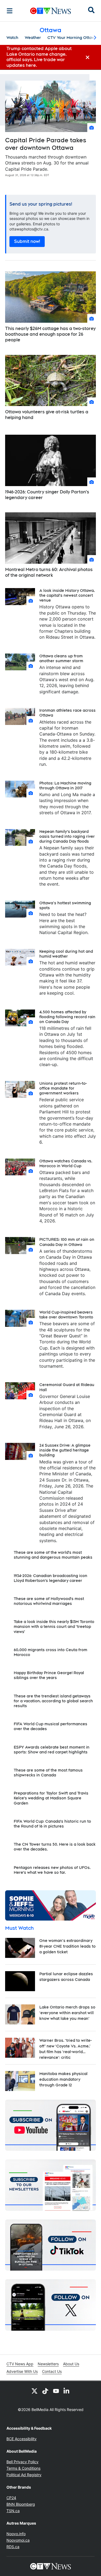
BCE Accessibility (22, 2439)
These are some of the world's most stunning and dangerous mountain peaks (53, 1555)
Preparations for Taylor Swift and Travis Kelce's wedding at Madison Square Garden (51, 1798)
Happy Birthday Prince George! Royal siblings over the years (49, 1675)
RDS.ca (13, 2547)
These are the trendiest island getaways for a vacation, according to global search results (53, 1701)
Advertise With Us (22, 2371)
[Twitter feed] (34, 2391)
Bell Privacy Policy (22, 2462)
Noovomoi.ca (18, 2540)
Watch (12, 38)
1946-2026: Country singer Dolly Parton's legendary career (47, 495)
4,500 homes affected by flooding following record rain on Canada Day (67, 1017)
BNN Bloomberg (21, 2504)
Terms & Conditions (23, 2468)
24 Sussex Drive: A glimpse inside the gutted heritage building (65, 1450)
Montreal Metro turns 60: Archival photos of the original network (49, 572)
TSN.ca (13, 2511)
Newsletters (48, 2364)
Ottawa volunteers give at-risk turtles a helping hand (47, 415)
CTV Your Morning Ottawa (72, 38)
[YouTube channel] (56, 2391)
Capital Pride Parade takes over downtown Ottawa (46, 144)
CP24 (11, 2498)
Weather (33, 38)
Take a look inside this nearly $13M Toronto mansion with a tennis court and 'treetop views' (54, 1627)
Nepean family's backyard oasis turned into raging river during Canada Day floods (67, 836)
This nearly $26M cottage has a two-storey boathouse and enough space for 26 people (50, 334)
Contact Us (52, 2371)
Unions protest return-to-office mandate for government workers (63, 1088)
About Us (71, 2364)
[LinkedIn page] (67, 2391)
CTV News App (20, 2364)
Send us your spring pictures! (41, 204)
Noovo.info (16, 2534)
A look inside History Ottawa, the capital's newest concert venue (67, 595)
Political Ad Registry (24, 2475)
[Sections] (10, 11)
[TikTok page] (45, 2391)
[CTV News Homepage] (50, 11)
